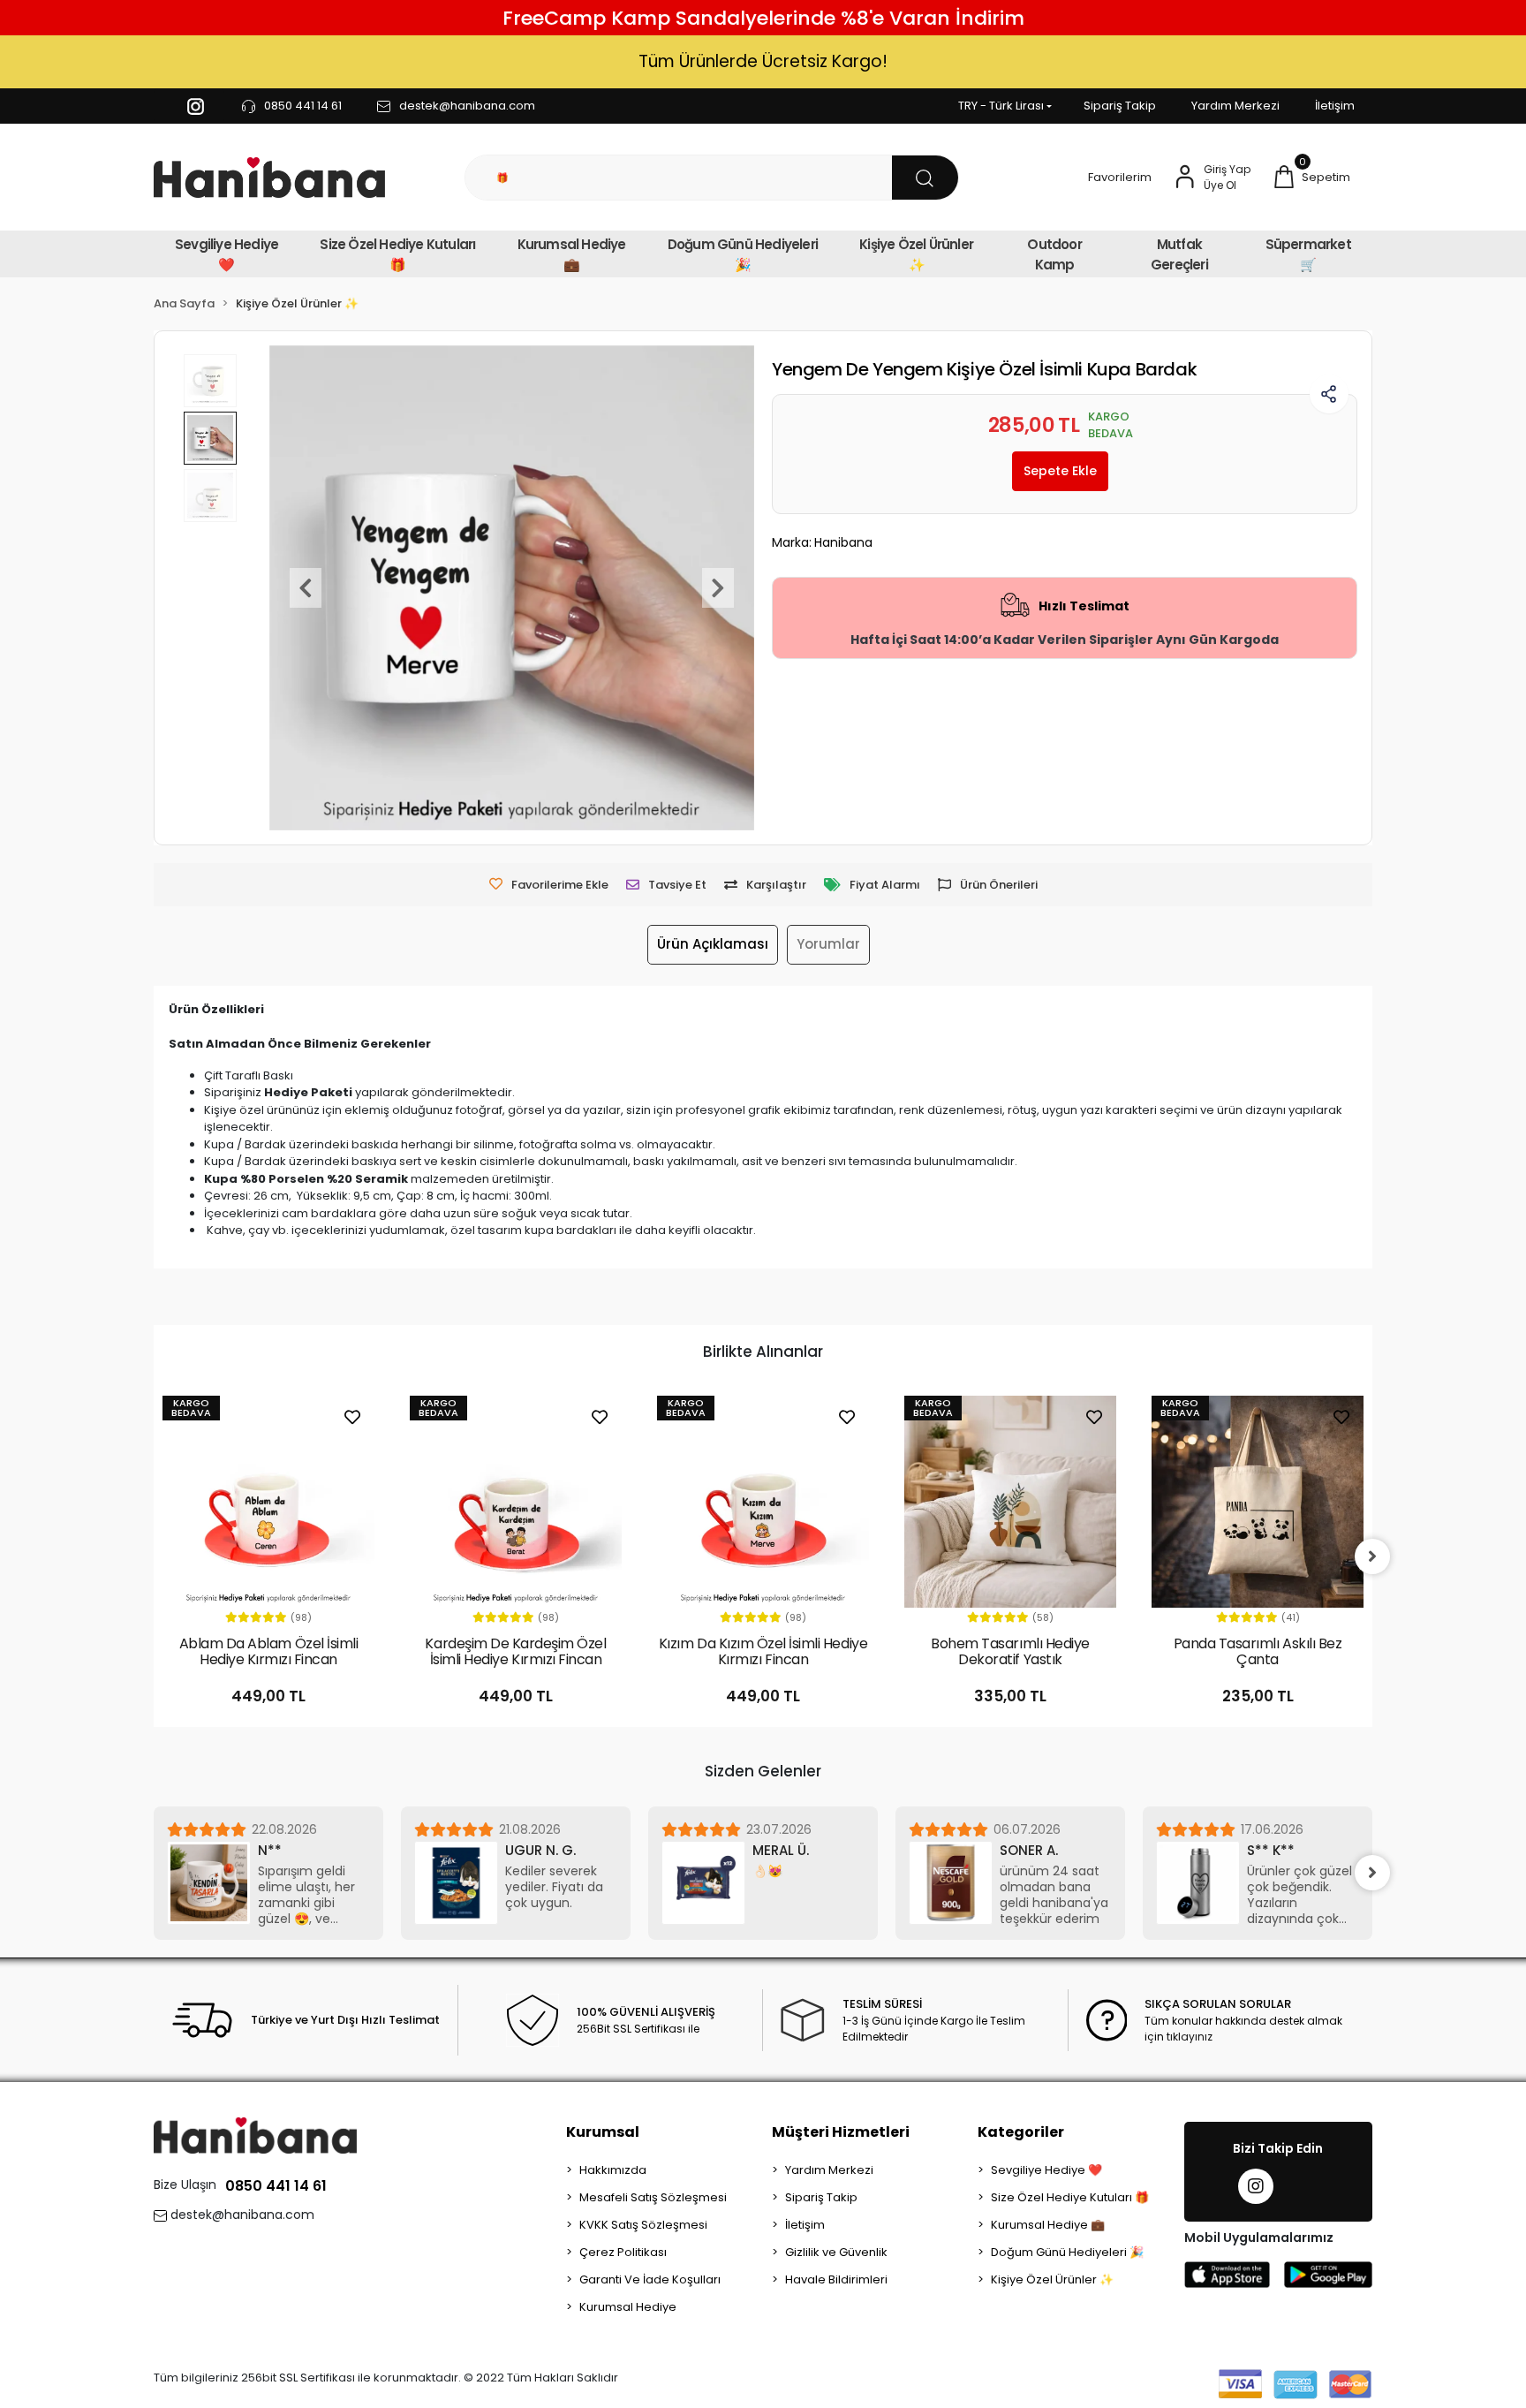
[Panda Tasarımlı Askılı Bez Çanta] (1258, 1502)
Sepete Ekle (1060, 471)
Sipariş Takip (1120, 106)
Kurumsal (603, 2132)
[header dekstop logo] (269, 178)
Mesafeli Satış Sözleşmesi (653, 2197)
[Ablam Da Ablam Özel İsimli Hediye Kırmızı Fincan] (268, 1502)
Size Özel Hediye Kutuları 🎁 (397, 254)
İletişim (1335, 106)
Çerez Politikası (623, 2252)
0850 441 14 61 (276, 2186)
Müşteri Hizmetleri (841, 2132)
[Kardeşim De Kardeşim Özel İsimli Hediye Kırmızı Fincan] (516, 1502)
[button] (1311, 178)
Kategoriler (1021, 2132)
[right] (1372, 1556)
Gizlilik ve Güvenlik (836, 2252)
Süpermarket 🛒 (1308, 254)
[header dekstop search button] (925, 178)
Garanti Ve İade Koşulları (650, 2279)
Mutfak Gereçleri (1179, 254)
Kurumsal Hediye (628, 2307)
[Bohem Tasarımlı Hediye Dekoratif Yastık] (1010, 1502)
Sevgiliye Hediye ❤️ (227, 254)
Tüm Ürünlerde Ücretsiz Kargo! (763, 61)
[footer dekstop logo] (255, 2135)
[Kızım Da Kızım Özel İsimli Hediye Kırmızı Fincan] (763, 1502)
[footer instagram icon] (1256, 2186)
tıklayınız (1190, 2037)
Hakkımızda (613, 2170)
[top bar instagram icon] (196, 106)
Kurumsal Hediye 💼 (572, 254)
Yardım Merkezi (1235, 106)
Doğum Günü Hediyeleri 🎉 (743, 254)
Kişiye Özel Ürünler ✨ (916, 254)
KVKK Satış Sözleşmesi (643, 2225)
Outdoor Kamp (1054, 254)
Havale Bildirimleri (836, 2279)
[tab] (713, 945)
